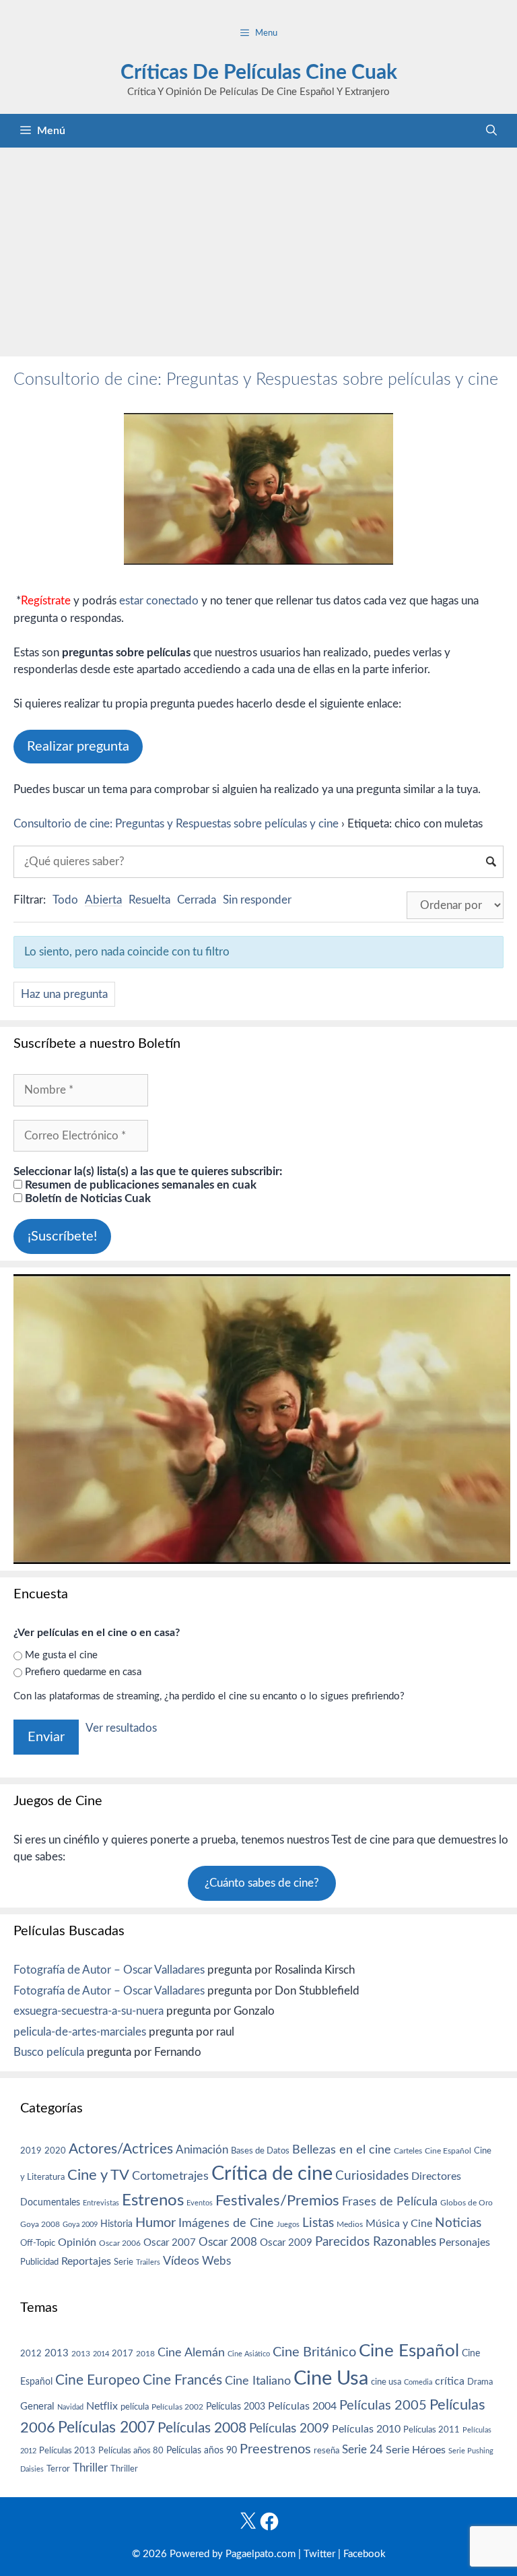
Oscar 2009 (286, 2243)
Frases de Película (390, 2202)
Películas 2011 (432, 2430)
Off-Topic (38, 2243)
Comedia (418, 2382)
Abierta (103, 900)
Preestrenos (275, 2449)
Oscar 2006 (120, 2243)
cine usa (386, 2382)
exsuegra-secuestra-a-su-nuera (89, 2011)
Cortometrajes (170, 2176)
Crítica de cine (272, 2174)
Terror (58, 2469)
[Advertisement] (258, 249)
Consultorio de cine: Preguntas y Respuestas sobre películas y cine (256, 380)
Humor (156, 2223)
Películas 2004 (302, 2406)
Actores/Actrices (121, 2149)
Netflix (102, 2406)
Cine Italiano (258, 2381)
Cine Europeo (98, 2380)
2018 (145, 2354)
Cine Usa (331, 2379)
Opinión (77, 2242)
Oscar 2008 (228, 2242)
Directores (436, 2176)
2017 (123, 2354)
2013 (57, 2353)
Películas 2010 (366, 2429)
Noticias (458, 2223)
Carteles (408, 2151)
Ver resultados (121, 1728)
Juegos (288, 2225)
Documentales (50, 2202)
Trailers (148, 2262)
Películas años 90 (202, 2451)
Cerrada (197, 900)
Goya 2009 (80, 2225)
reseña (326, 2451)
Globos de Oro (467, 2203)
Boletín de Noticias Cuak (87, 1198)
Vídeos (181, 2261)
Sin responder (257, 900)
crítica (450, 2381)
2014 (101, 2354)
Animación (202, 2150)
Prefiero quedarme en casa (83, 1672)
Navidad (70, 2407)
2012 (31, 2354)
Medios (350, 2225)
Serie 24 (363, 2450)
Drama (480, 2382)
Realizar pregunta (78, 747)
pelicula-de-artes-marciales (80, 2032)
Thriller (90, 2468)
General (37, 2407)
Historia (116, 2224)
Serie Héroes (416, 2450)
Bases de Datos (260, 2151)
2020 (55, 2151)
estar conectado (159, 601)
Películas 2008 (202, 2428)
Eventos (200, 2203)
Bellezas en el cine (342, 2150)
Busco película (49, 2052)
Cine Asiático (249, 2354)
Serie (124, 2262)
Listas (318, 2223)
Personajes (464, 2242)
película (135, 2407)
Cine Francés (182, 2380)
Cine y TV (98, 2175)
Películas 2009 (289, 2429)
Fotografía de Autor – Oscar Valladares (109, 1970)
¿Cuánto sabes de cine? (262, 1883)
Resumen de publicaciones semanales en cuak (139, 1185)
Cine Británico (314, 2352)
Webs (216, 2261)
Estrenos (153, 2201)
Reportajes (86, 2261)
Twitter (319, 2554)
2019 (31, 2151)
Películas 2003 (236, 2407)
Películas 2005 (383, 2406)
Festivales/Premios (277, 2201)
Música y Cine (399, 2224)
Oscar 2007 (170, 2243)
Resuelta (149, 900)
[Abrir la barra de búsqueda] (491, 131)
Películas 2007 (106, 2428)
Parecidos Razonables (376, 2242)
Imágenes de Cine (226, 2223)
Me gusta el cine (61, 1655)
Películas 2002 (177, 2407)
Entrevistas (101, 2203)
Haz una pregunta (64, 994)
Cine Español (448, 2151)
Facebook (365, 2554)
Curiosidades (372, 2176)
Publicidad (39, 2262)
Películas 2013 (67, 2451)
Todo (65, 900)
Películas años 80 (131, 2451)
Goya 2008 (40, 2224)
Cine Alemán (191, 2353)
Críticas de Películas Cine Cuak (259, 73)
